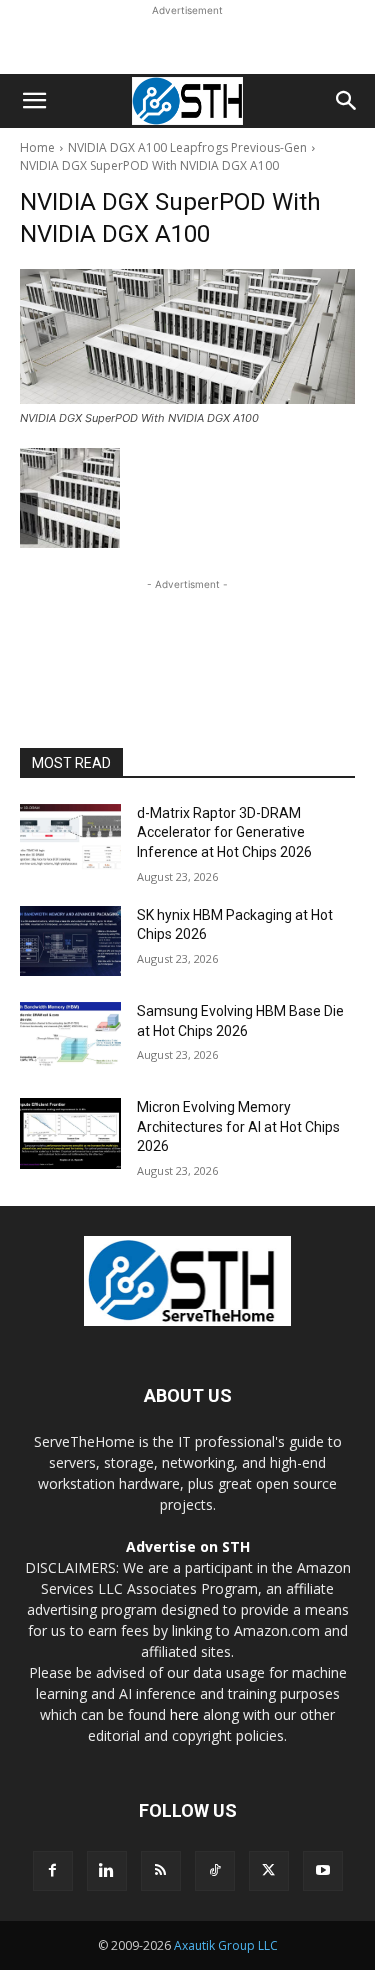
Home (37, 147)
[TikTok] (215, 1871)
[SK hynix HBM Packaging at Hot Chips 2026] (70, 941)
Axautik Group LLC (226, 1945)
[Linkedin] (107, 1871)
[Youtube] (323, 1871)
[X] (269, 1871)
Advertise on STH (188, 1546)
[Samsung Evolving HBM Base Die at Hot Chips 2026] (70, 1037)
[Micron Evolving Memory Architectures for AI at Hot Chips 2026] (70, 1133)
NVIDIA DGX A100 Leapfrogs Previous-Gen (187, 147)
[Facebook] (53, 1871)
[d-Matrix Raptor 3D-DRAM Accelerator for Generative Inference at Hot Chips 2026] (70, 839)
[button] (34, 101)
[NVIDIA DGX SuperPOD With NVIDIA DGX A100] (187, 336)
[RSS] (161, 1871)
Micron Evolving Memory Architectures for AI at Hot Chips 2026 (238, 1126)
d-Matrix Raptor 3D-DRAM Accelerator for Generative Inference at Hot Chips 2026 (224, 832)
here (184, 1714)
